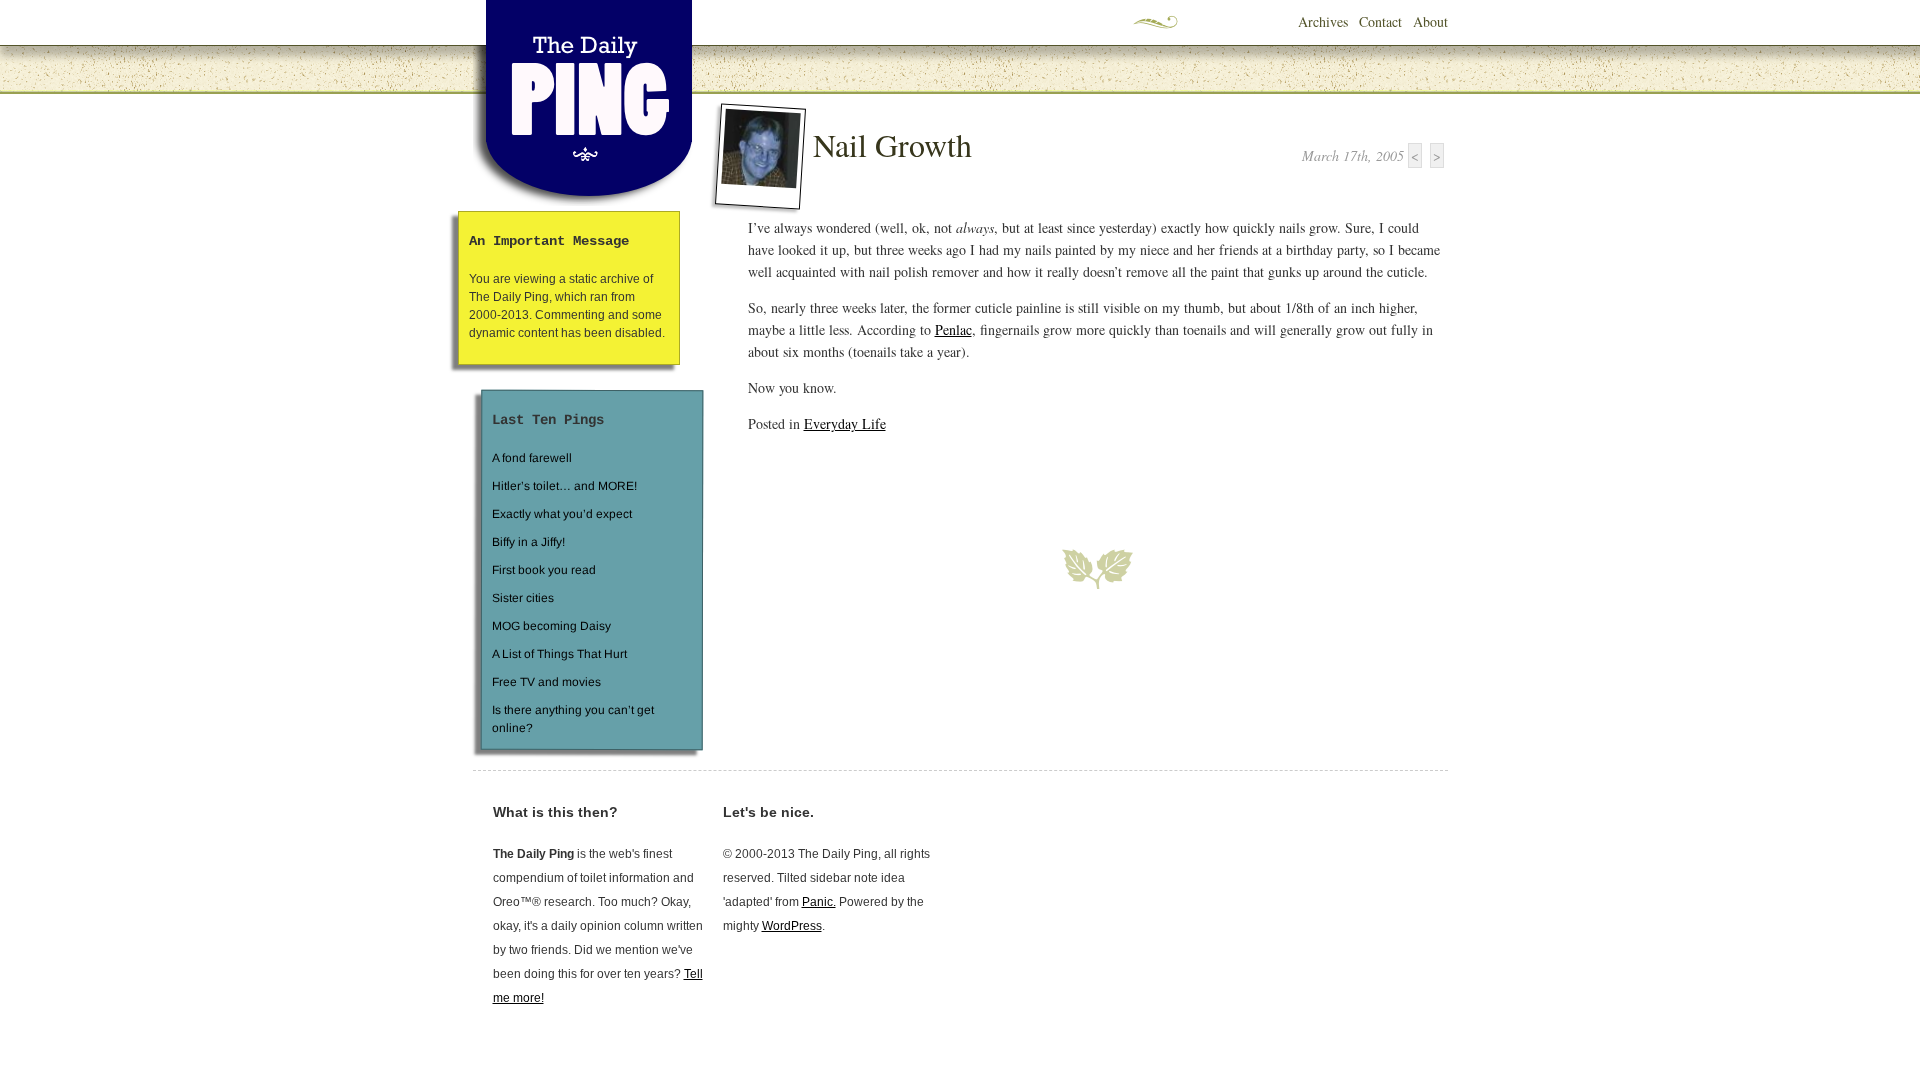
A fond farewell (532, 458)
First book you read (543, 570)
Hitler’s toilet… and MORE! (564, 486)
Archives (1323, 21)
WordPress (792, 926)
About (1430, 21)
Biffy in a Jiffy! (528, 542)
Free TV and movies (545, 682)
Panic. (819, 902)
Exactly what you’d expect (562, 514)
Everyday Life (845, 423)
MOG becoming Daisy (550, 626)
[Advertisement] (982, 479)
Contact (1380, 21)
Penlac (953, 329)
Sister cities (522, 598)
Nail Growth (892, 144)
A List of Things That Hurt (558, 654)
